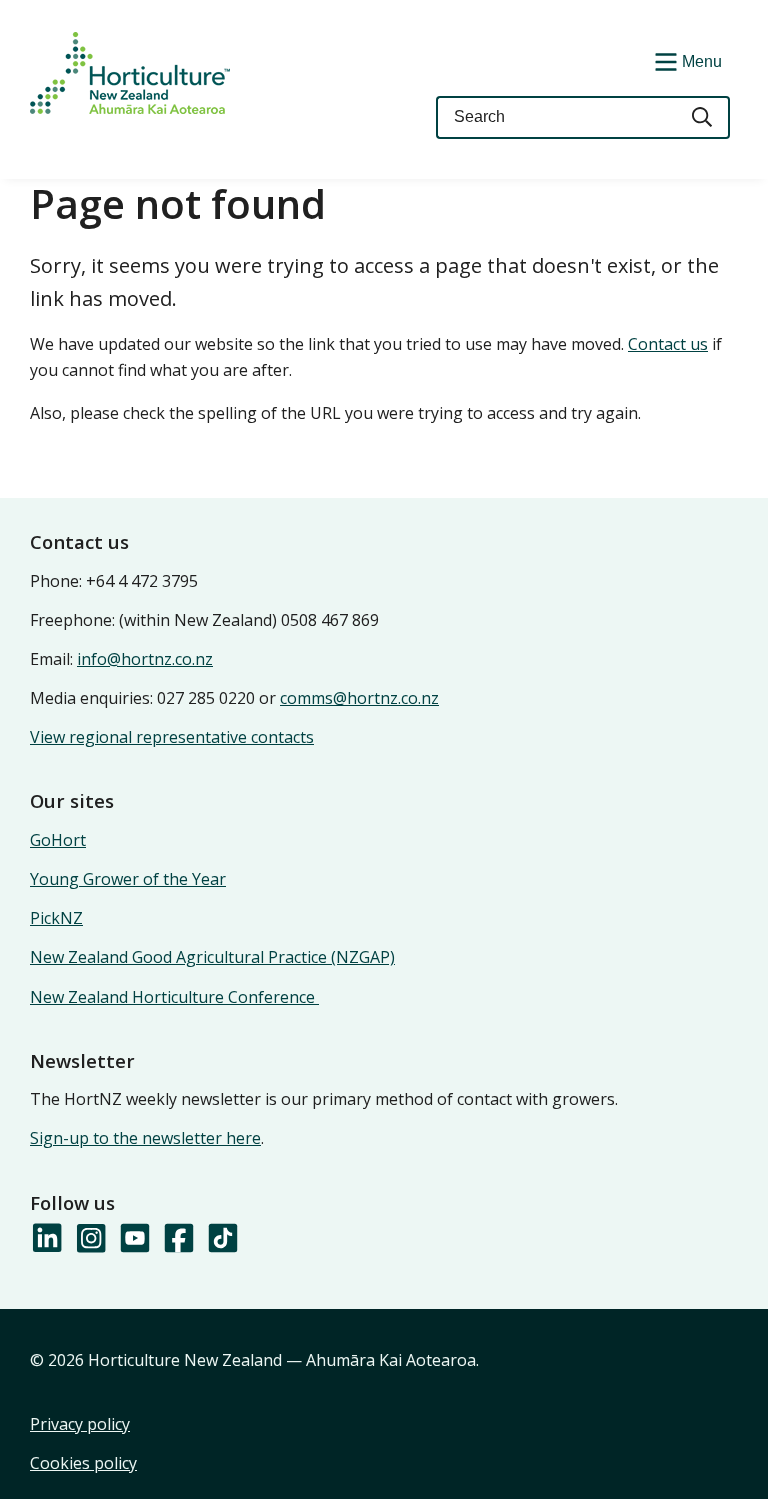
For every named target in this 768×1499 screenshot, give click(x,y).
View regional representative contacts (172, 737)
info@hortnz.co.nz (145, 659)
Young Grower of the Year (128, 879)
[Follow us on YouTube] (134, 1239)
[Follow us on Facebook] (178, 1239)
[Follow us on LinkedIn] (46, 1239)
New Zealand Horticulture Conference (174, 997)
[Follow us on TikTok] (222, 1239)
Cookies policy (83, 1463)
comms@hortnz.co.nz (359, 698)
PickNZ (56, 918)
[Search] (703, 117)
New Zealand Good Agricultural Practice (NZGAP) (212, 957)
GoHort (58, 840)
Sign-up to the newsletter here (145, 1138)
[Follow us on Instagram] (90, 1239)
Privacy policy (80, 1424)
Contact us (668, 344)
